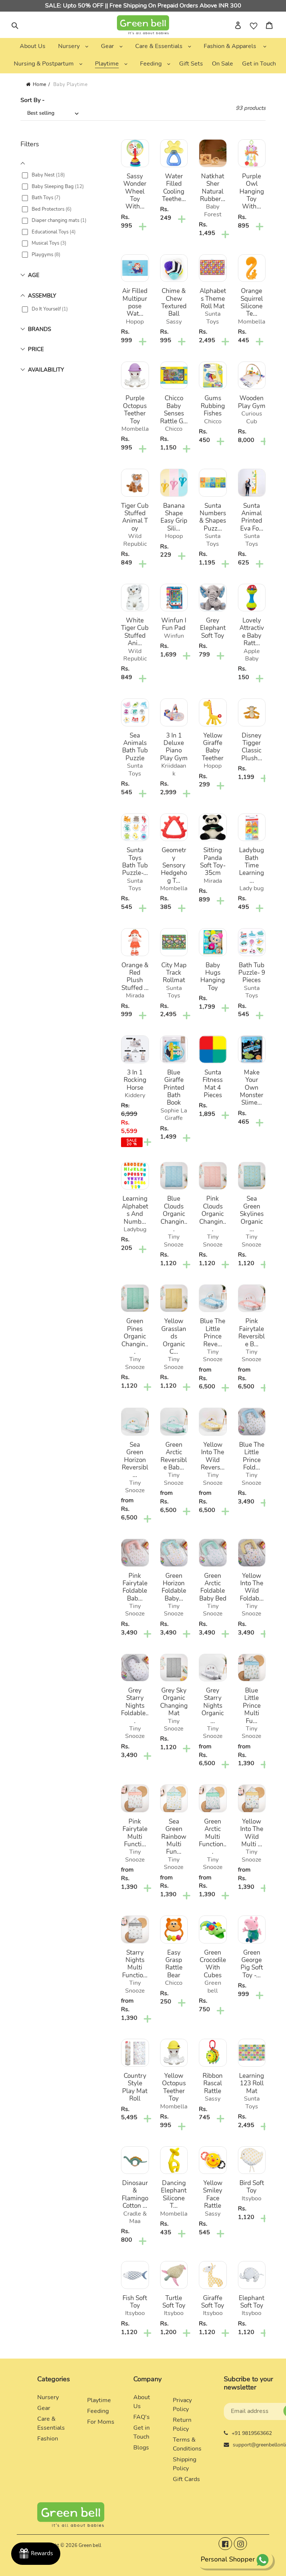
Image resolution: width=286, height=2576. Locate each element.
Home (40, 85)
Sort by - (33, 100)
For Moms (101, 2422)
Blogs (141, 2448)
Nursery (48, 2397)
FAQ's (142, 2417)
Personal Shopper (228, 2559)
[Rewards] (36, 2554)
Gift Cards (186, 2479)
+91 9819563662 (252, 2433)
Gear (44, 2408)
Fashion (48, 2439)
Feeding (98, 2411)
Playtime (99, 2400)
